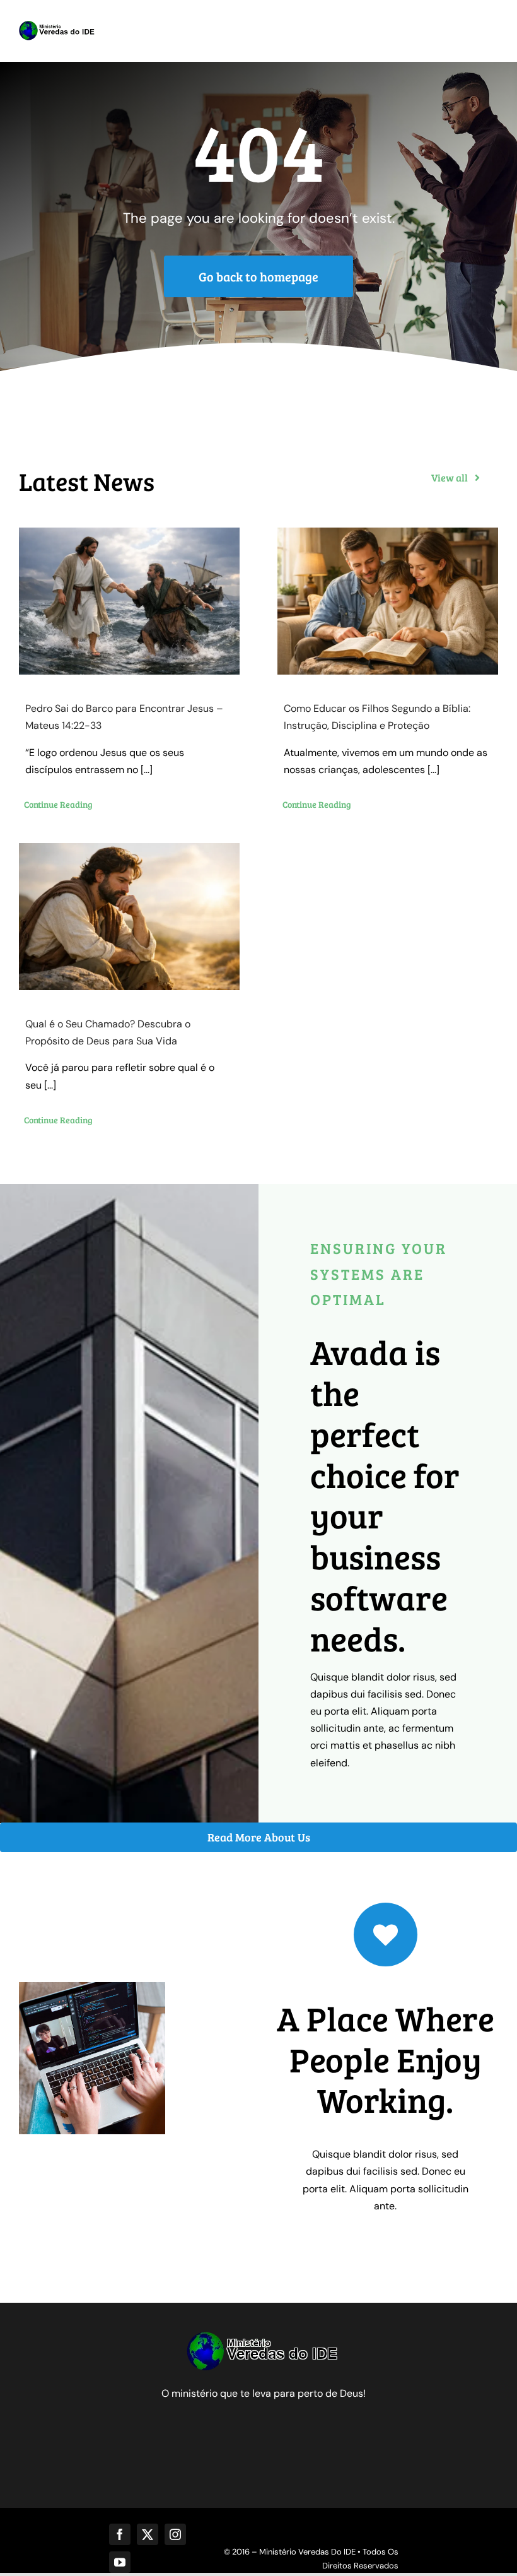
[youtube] (120, 2562)
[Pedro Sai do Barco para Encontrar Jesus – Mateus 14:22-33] (129, 601)
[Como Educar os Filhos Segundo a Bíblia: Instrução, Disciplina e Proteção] (388, 601)
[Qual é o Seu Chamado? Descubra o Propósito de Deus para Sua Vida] (129, 917)
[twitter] (148, 2534)
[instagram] (175, 2534)
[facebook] (120, 2534)
